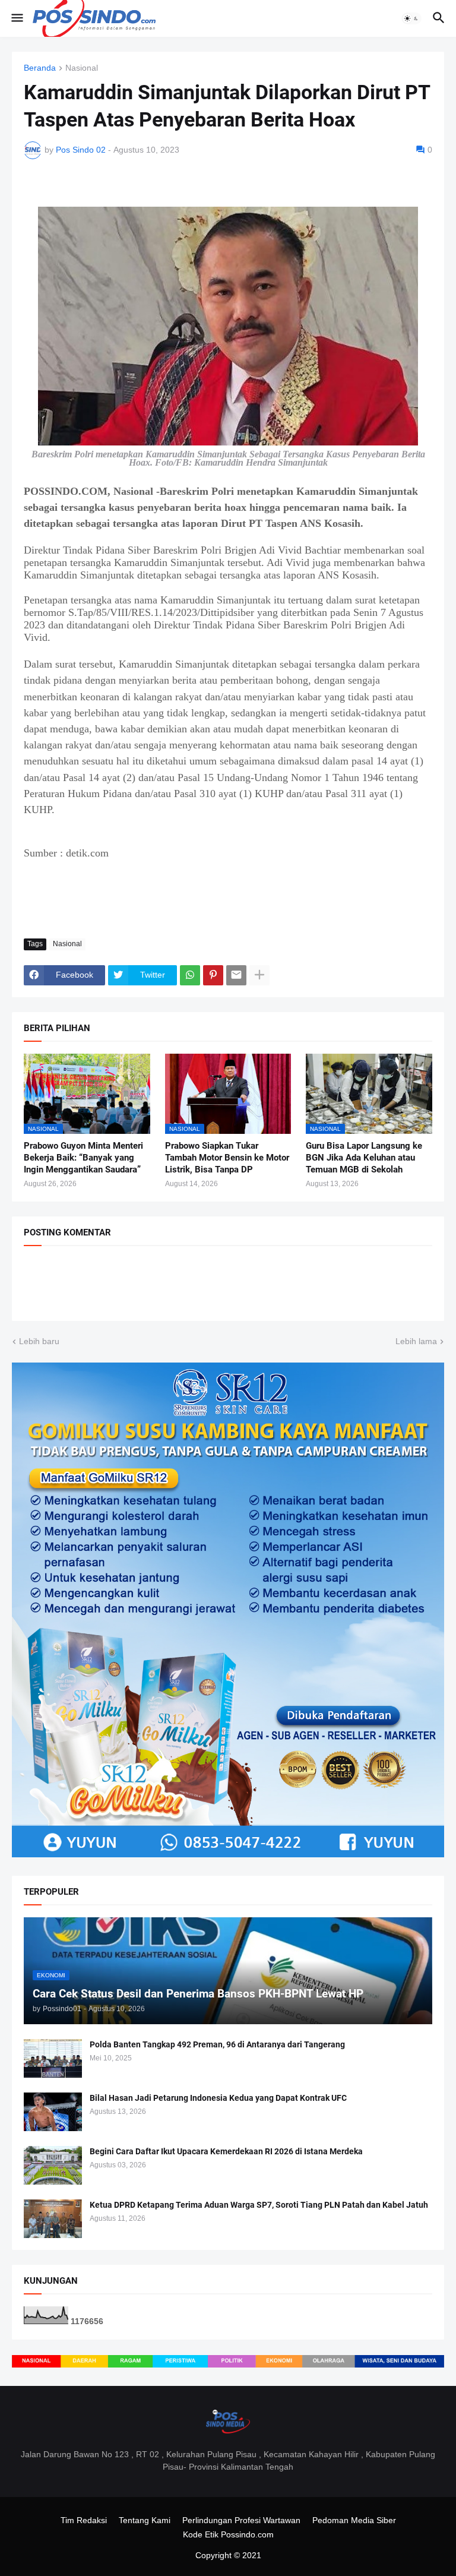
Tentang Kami (145, 2520)
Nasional (82, 68)
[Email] (236, 975)
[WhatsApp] (190, 975)
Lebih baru (39, 1341)
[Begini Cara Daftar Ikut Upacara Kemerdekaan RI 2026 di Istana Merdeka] (53, 2165)
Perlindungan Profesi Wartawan (241, 2520)
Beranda (40, 68)
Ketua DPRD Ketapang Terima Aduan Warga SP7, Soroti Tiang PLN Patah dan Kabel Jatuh (259, 2205)
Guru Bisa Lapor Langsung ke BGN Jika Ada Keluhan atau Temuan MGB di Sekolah (364, 1158)
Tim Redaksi (84, 2520)
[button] (16, 18)
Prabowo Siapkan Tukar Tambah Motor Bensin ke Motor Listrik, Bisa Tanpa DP (227, 1158)
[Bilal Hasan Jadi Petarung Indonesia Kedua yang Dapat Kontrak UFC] (53, 2112)
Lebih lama (416, 1341)
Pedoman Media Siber (354, 2520)
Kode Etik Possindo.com (228, 2534)
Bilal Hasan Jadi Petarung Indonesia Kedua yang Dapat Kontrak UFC (218, 2098)
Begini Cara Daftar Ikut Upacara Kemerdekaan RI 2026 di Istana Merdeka (226, 2151)
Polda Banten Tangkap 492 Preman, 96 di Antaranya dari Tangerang (217, 2044)
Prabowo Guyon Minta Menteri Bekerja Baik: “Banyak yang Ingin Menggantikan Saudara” (83, 1158)
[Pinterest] (213, 975)
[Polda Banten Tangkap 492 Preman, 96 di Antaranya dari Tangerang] (53, 2058)
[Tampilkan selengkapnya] (259, 975)
